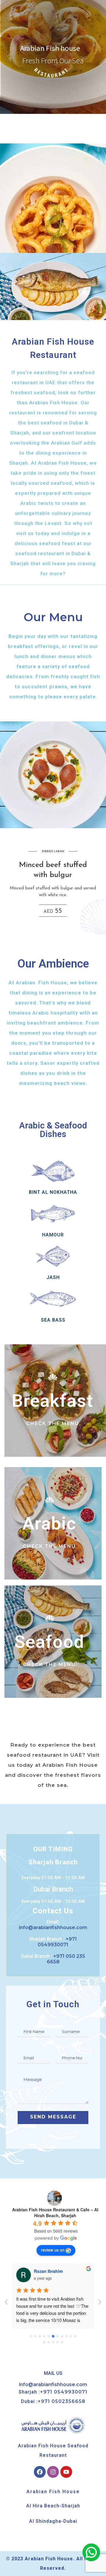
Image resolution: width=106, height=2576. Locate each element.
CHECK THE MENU (53, 1423)
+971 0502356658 (62, 2401)
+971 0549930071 (64, 2392)
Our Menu (53, 617)
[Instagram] (53, 2472)
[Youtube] (66, 2472)
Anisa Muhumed (50, 2271)
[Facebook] (40, 2472)
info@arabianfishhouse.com (53, 2384)
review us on (53, 2250)
